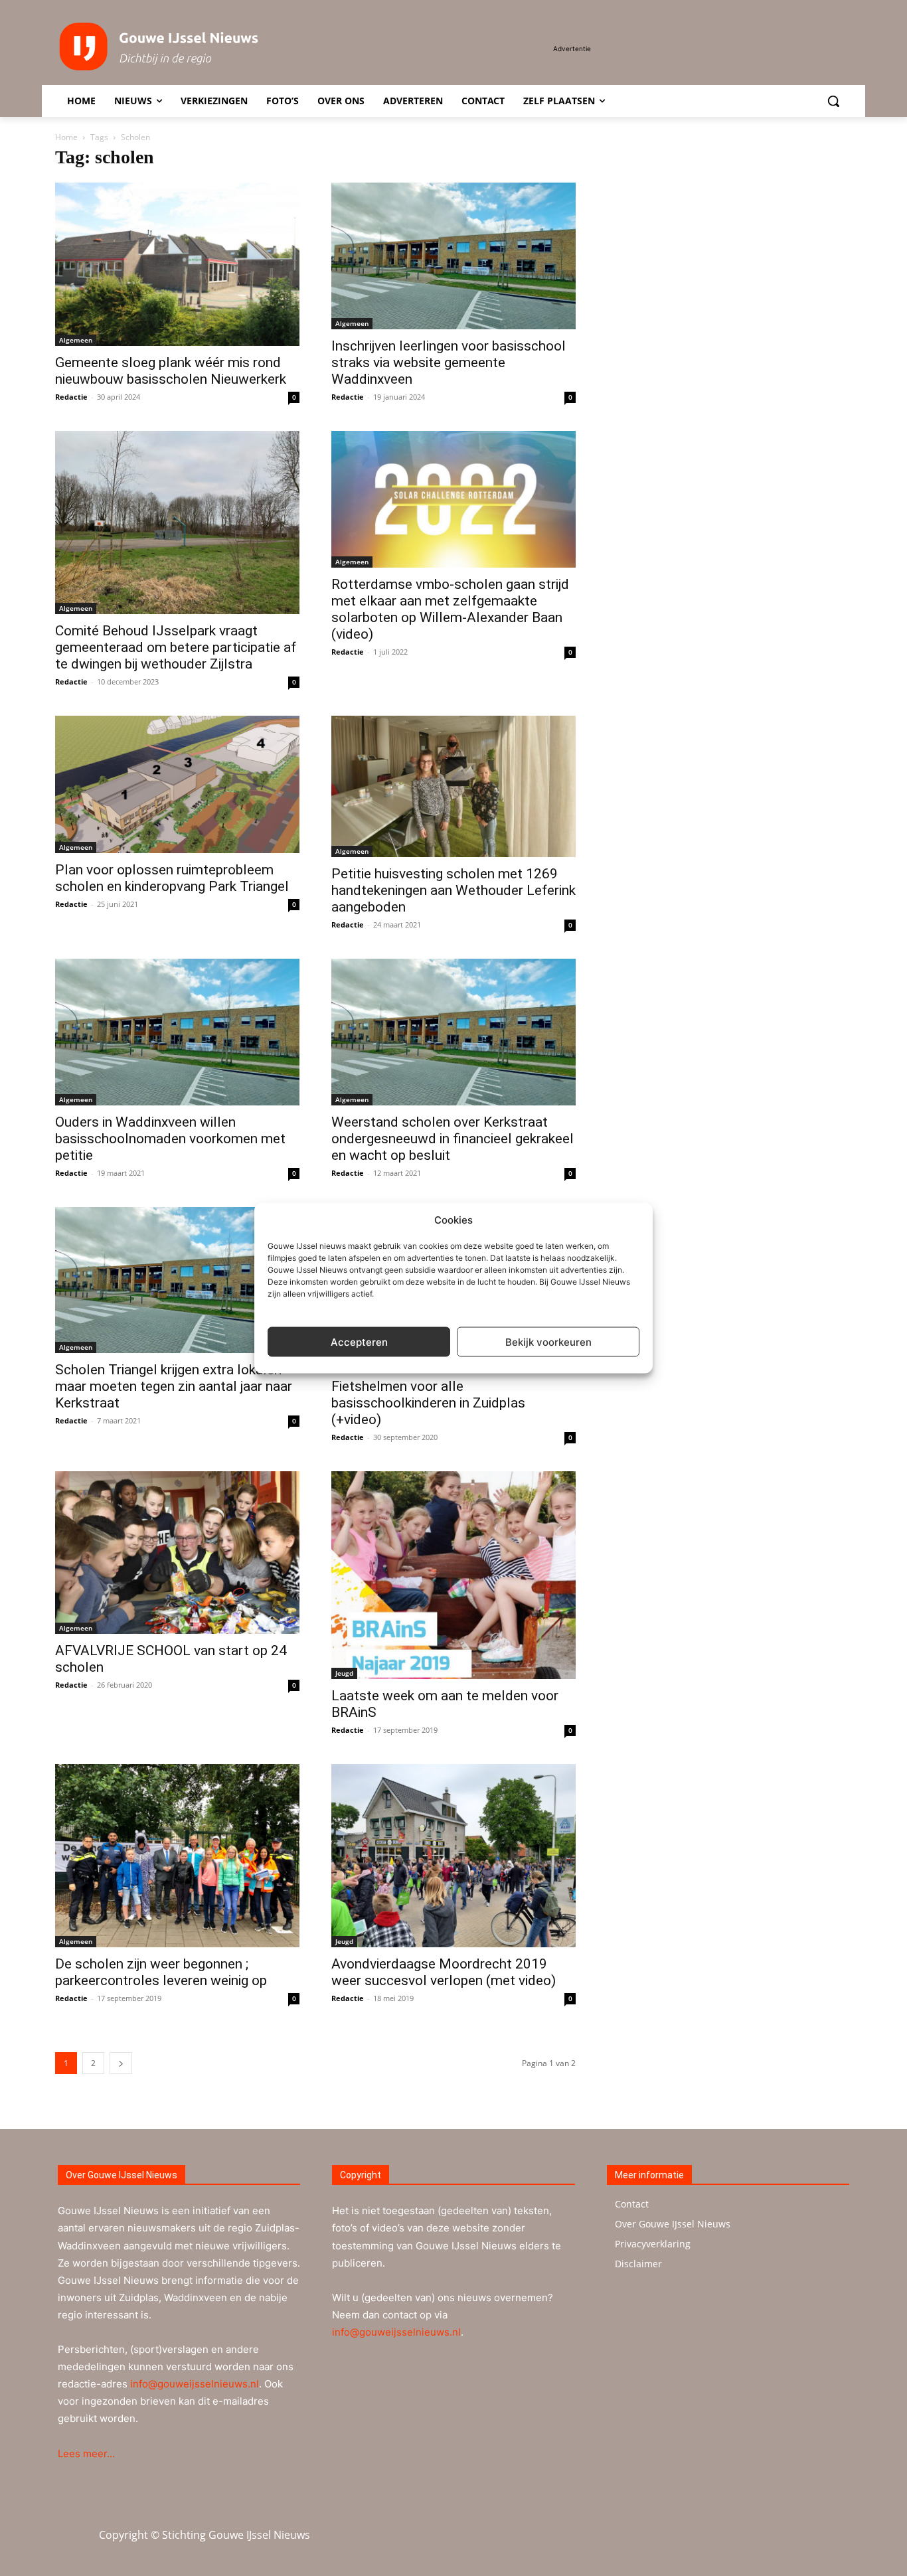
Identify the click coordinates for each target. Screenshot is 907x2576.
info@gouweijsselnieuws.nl (195, 2384)
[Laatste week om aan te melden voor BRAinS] (453, 1575)
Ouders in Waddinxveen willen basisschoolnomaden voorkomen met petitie (170, 1139)
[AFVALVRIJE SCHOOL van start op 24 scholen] (177, 1553)
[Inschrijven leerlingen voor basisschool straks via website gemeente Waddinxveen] (453, 256)
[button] (833, 101)
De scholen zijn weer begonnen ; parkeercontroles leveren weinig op (161, 1972)
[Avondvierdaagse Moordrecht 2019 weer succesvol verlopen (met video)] (453, 1856)
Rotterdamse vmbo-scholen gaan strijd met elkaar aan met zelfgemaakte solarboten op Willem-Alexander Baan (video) (450, 609)
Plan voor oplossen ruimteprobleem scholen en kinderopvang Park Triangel (172, 878)
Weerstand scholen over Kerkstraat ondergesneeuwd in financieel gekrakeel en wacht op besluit (453, 1139)
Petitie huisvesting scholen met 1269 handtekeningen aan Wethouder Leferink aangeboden (453, 890)
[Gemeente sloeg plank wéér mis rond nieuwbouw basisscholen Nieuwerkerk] (177, 264)
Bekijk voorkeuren (548, 1341)
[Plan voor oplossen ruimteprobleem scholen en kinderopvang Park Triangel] (177, 784)
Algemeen (76, 340)
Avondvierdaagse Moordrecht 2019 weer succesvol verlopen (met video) (444, 1972)
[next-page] (121, 2063)
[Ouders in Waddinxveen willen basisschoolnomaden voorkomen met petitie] (177, 1032)
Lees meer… (86, 2454)
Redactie (71, 397)
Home (66, 137)
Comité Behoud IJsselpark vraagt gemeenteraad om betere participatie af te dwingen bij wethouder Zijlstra (176, 647)
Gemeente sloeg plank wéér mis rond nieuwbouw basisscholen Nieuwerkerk (171, 371)
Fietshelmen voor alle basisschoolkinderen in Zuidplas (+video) (428, 1403)
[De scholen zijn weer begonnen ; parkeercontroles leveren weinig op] (177, 1856)
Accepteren (359, 1341)
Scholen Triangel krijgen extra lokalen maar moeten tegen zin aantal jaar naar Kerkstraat (174, 1386)
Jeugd (344, 1673)
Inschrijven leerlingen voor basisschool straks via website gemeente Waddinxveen (449, 362)
